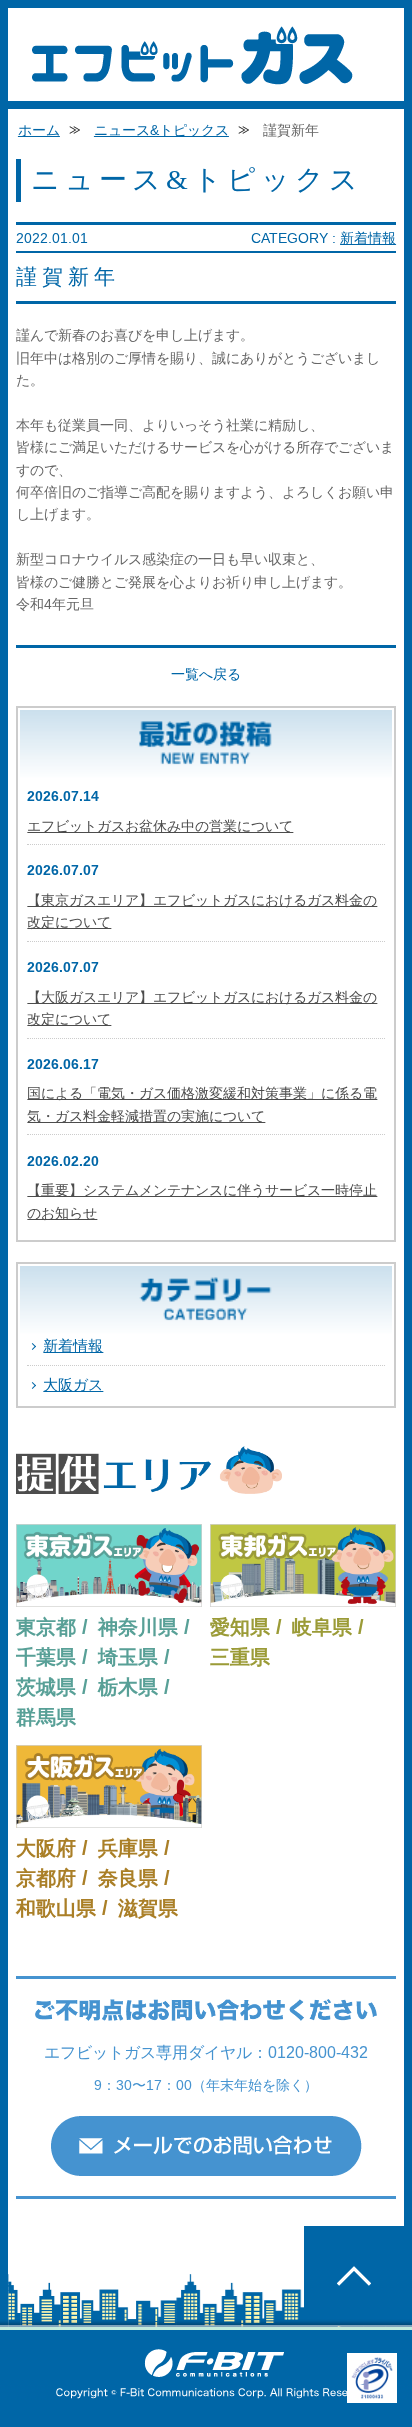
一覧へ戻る (206, 674)
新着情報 (368, 238)
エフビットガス (192, 55)
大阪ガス (73, 1384)
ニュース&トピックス (161, 130)
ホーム (39, 130)
